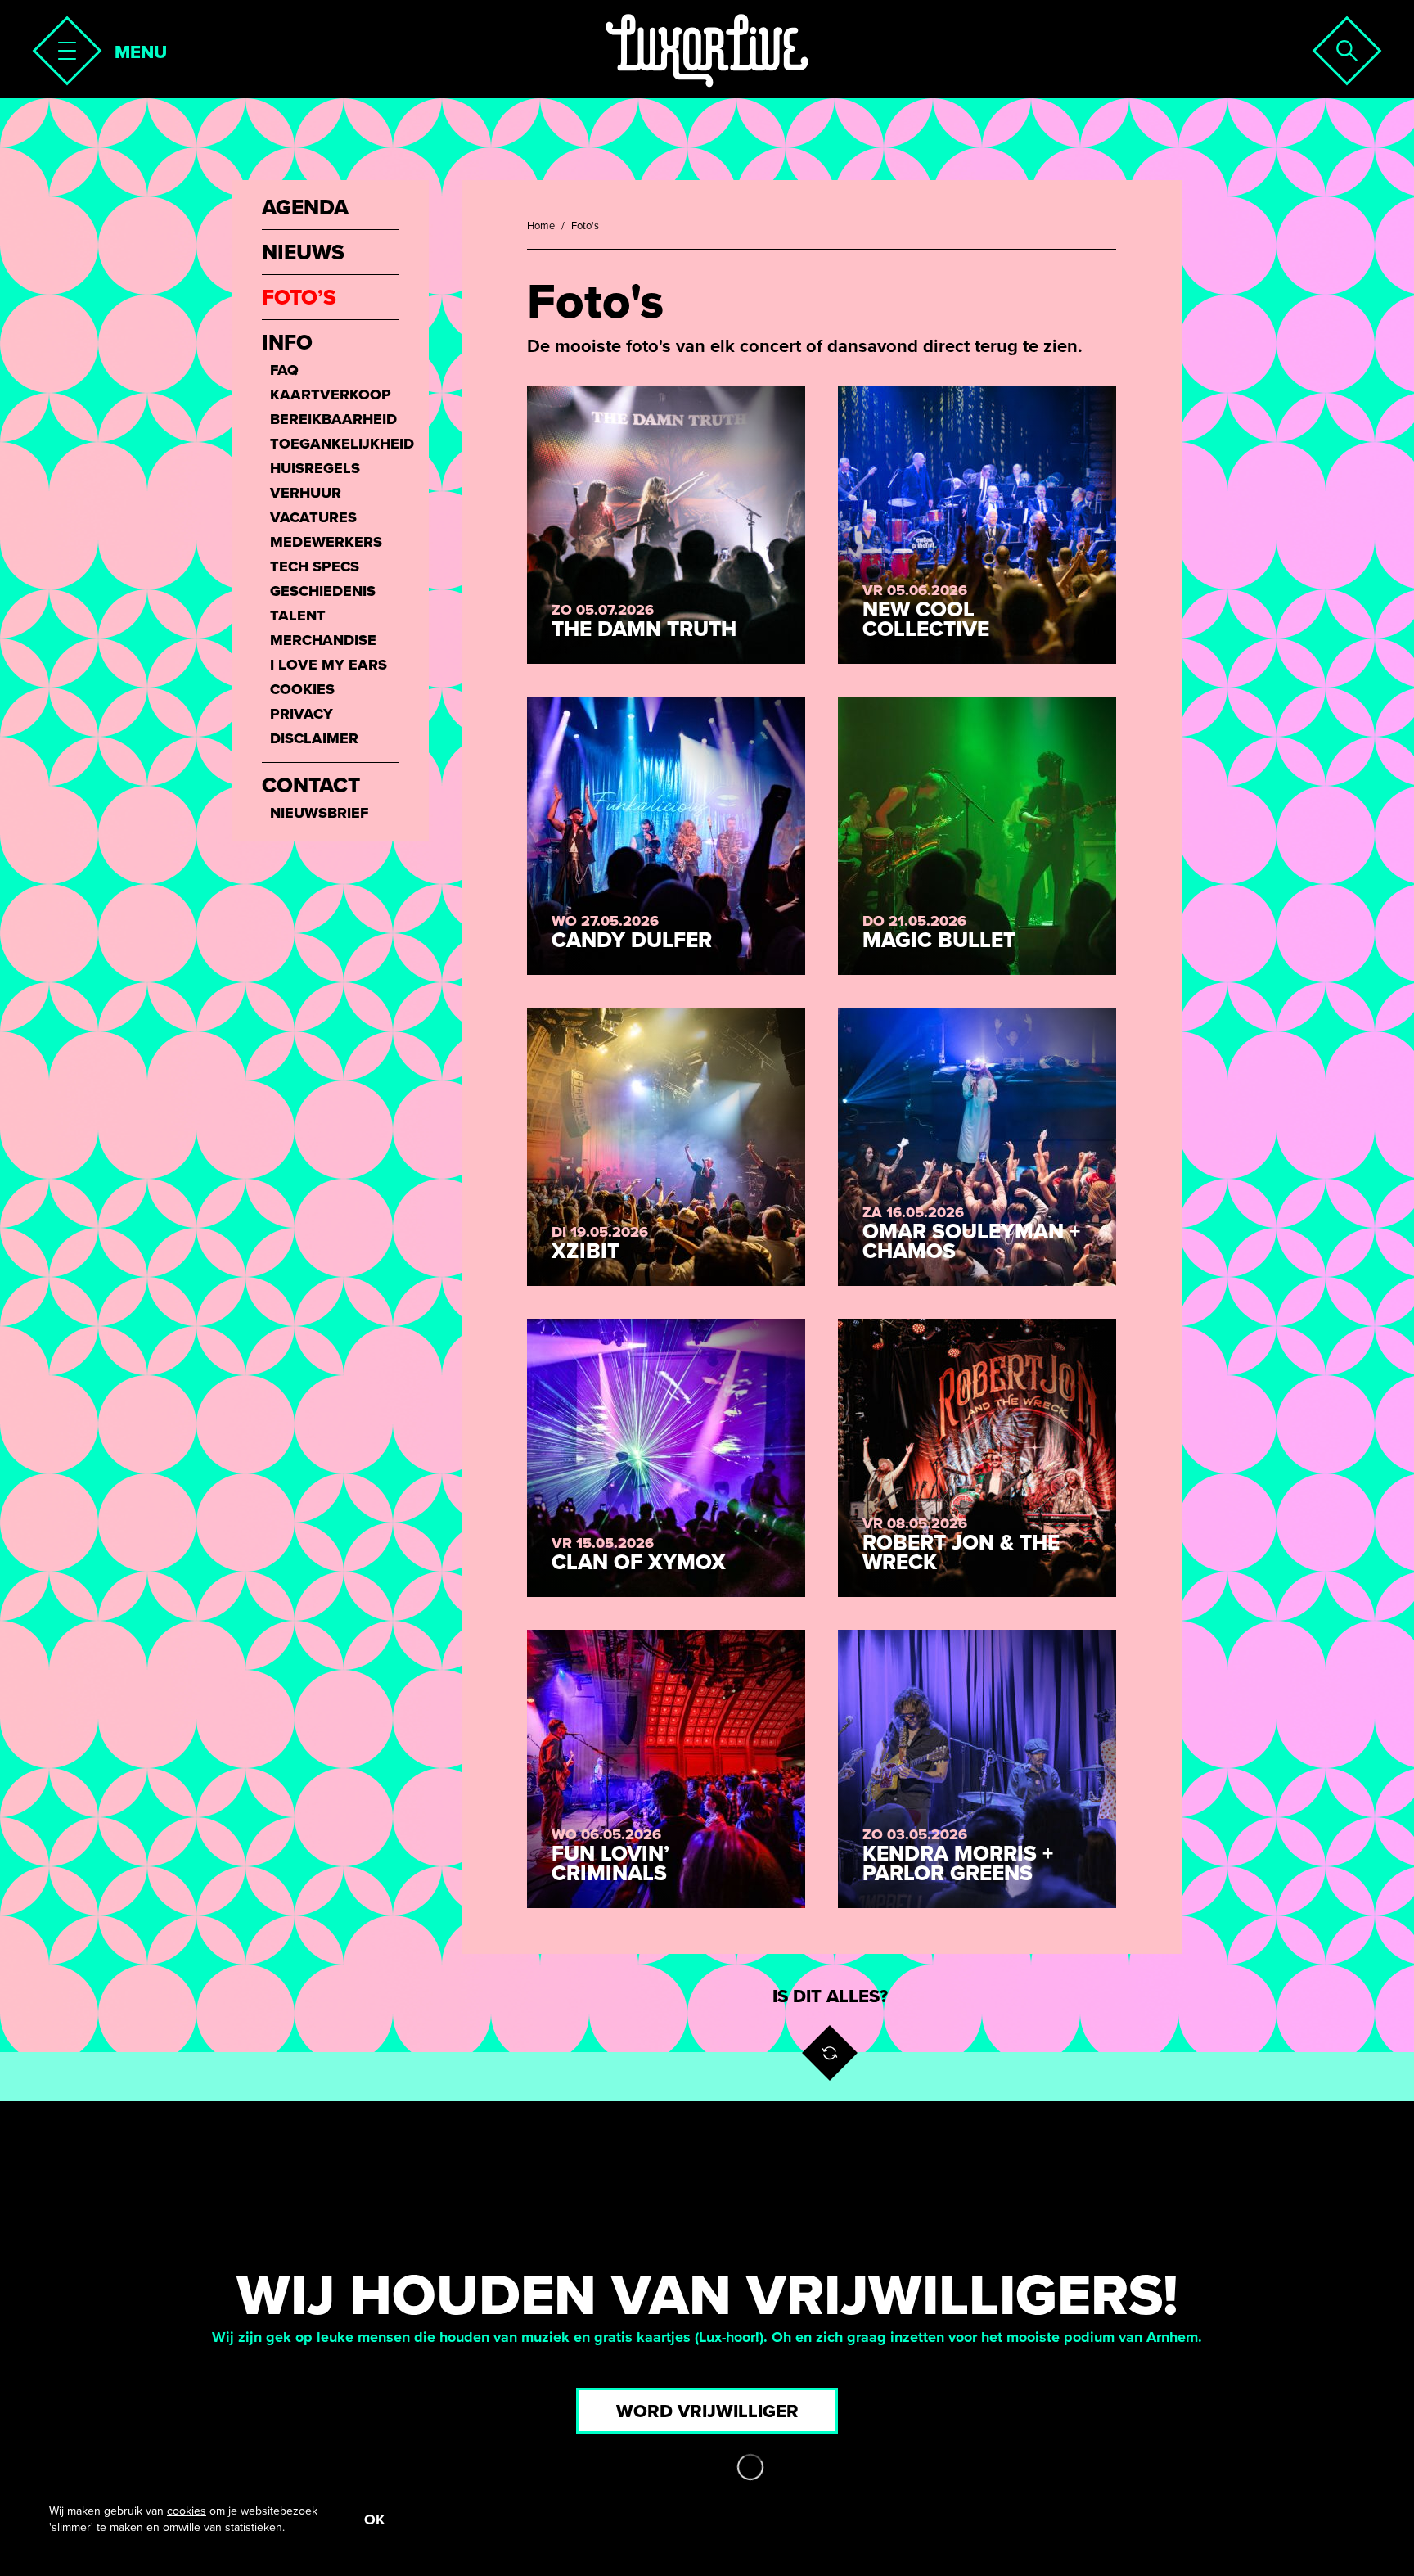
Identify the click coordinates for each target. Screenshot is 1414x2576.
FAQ (284, 370)
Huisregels (315, 468)
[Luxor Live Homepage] (707, 51)
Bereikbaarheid (333, 419)
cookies (187, 2511)
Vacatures (313, 517)
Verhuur (306, 493)
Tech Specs (315, 566)
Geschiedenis (323, 591)
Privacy (302, 714)
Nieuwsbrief (319, 813)
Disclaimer (314, 738)
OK (374, 2520)
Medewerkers (326, 542)
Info (287, 343)
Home (541, 226)
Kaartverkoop (331, 395)
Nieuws (303, 253)
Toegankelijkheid (335, 444)
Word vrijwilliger (707, 2411)
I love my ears (329, 665)
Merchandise (323, 640)
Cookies (302, 689)
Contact (311, 786)
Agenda (305, 208)
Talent (298, 616)
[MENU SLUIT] (62, 46)
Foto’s (299, 298)
